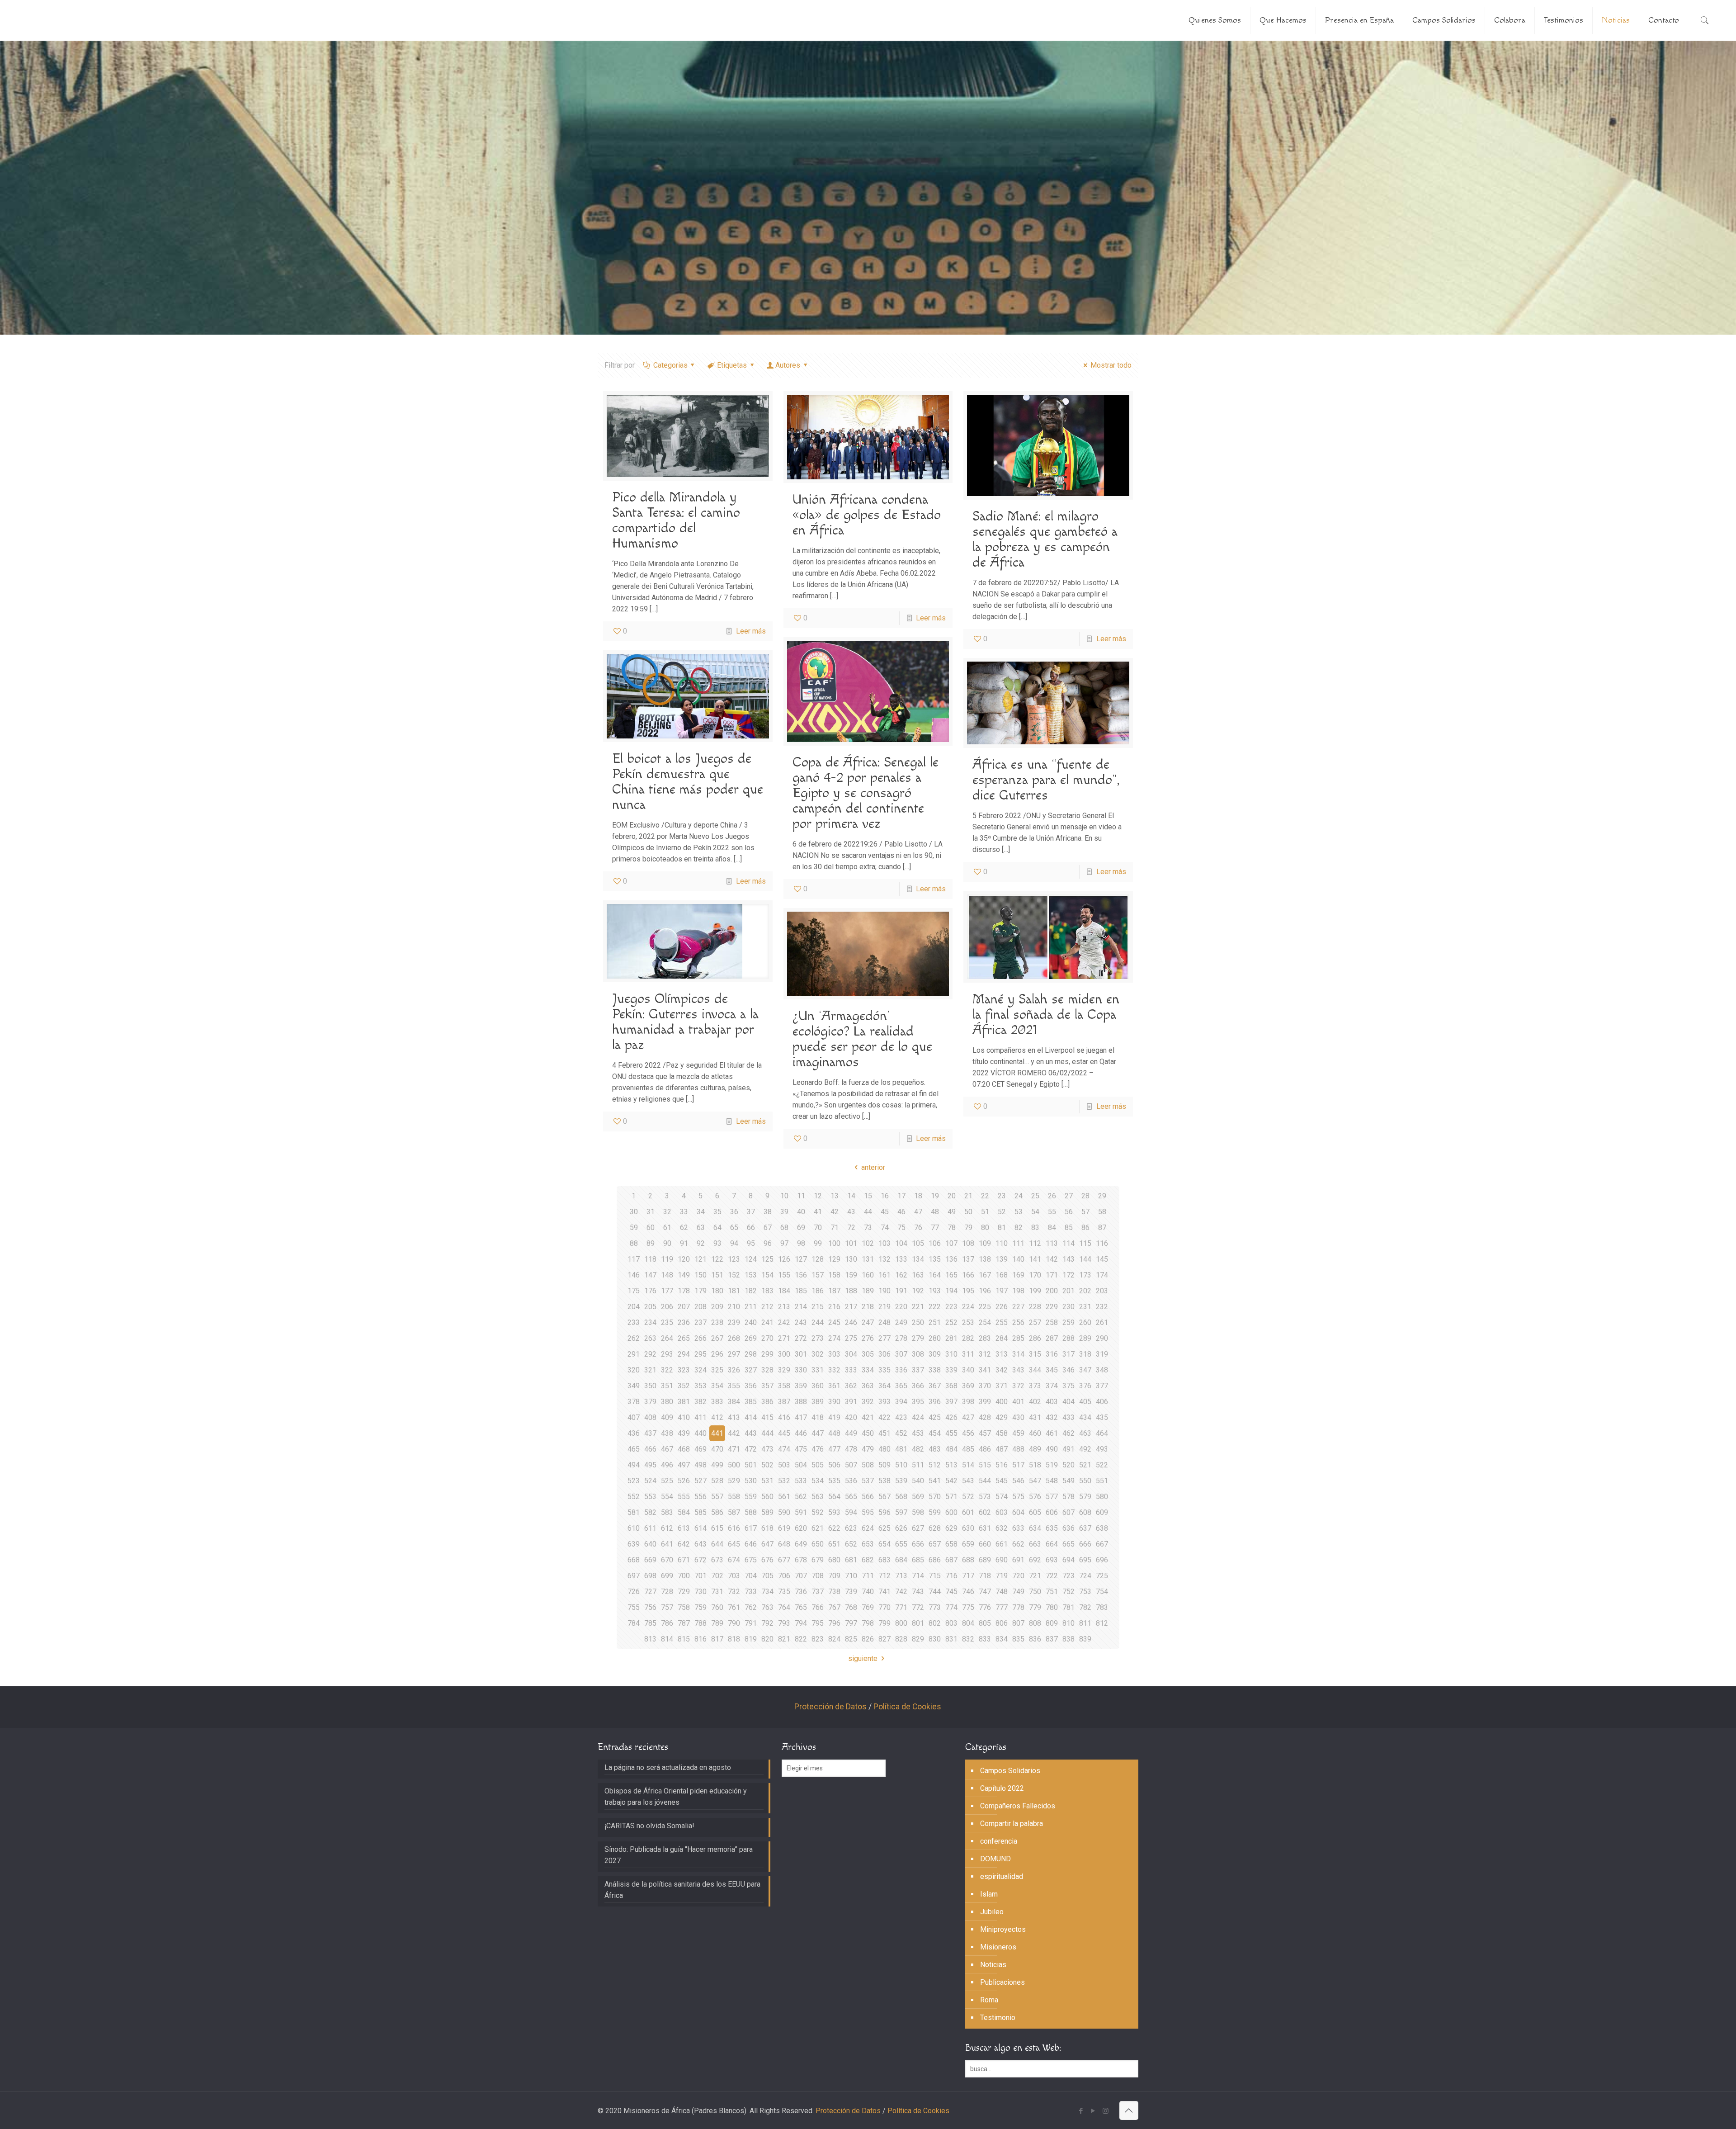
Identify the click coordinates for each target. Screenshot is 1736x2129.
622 (834, 1528)
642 (684, 1544)
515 (985, 1465)
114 (1068, 1243)
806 (1002, 1623)
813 (650, 1639)
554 (667, 1497)
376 (1085, 1386)
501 (751, 1465)
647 (767, 1544)
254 (985, 1322)
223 (951, 1307)
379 (650, 1402)
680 (834, 1560)
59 (634, 1228)
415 (767, 1417)
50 (968, 1212)
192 (918, 1291)
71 (835, 1228)
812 (1102, 1623)
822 (801, 1639)
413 (734, 1417)
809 (1052, 1623)
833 (985, 1639)
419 (834, 1417)
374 (1052, 1386)
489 (1035, 1449)
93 (717, 1243)
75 (901, 1228)
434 (1085, 1417)
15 (868, 1196)
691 (1018, 1560)
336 (901, 1370)
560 (767, 1497)
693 (1052, 1560)
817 (717, 1639)
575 (1018, 1497)
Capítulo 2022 (1002, 1788)
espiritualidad (1002, 1876)
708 (818, 1576)
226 (1002, 1307)
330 (801, 1370)
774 (951, 1607)
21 (968, 1196)
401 (1018, 1402)
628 (935, 1528)
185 (801, 1291)
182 (751, 1291)
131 (868, 1259)
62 (684, 1228)
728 (667, 1592)
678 (801, 1560)
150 (701, 1275)
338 (935, 1370)
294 (684, 1354)
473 (767, 1449)
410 (684, 1417)
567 (885, 1497)
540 (918, 1481)
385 (751, 1402)
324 (701, 1370)
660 (985, 1544)
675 (751, 1560)
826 (868, 1639)
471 (734, 1449)
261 (1102, 1322)
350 (650, 1386)
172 (1068, 1275)
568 (901, 1497)
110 (1002, 1243)
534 (818, 1481)
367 (935, 1386)
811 (1085, 1623)
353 (701, 1386)
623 (851, 1528)
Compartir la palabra (1012, 1824)
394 (901, 1402)
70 (818, 1228)
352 (684, 1386)
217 (851, 1307)
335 (885, 1370)
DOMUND (995, 1859)
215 (818, 1307)
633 (1018, 1528)
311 (968, 1354)
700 (684, 1576)
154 (767, 1275)
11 (801, 1196)
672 (701, 1560)
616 (734, 1528)
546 (1018, 1481)
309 (935, 1354)
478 (851, 1449)
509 (885, 1465)
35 (717, 1212)
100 (834, 1243)
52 (1002, 1212)
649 (801, 1544)
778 (1018, 1607)
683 (885, 1560)
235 (667, 1322)
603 (1002, 1512)
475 (801, 1449)
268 (734, 1338)
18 (918, 1196)
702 (717, 1576)
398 (968, 1402)
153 (751, 1275)
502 (767, 1465)
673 (717, 1560)
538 (885, 1481)
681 (851, 1560)
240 (751, 1322)
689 (985, 1560)
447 (818, 1433)
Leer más (751, 631)
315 (1035, 1354)
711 (868, 1576)
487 (1002, 1449)
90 (667, 1243)
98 (801, 1243)
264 (667, 1338)
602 (985, 1512)
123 (734, 1259)
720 (1018, 1576)
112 (1035, 1243)
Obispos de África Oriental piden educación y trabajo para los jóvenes (676, 1797)
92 (701, 1243)
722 (1052, 1576)
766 (818, 1607)
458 (1002, 1433)
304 (851, 1354)
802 (935, 1623)
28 (1085, 1196)
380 (667, 1402)
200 (1052, 1291)
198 (1018, 1291)
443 (751, 1433)
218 (868, 1307)
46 (901, 1212)
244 (818, 1322)
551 (1102, 1481)
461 (1052, 1433)
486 (985, 1449)
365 (901, 1386)
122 (717, 1259)
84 (1052, 1228)
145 (1102, 1259)
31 (651, 1212)
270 (767, 1338)
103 (885, 1243)
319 (1102, 1354)
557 (717, 1497)
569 (918, 1497)
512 (935, 1465)
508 (868, 1465)
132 (885, 1259)
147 (650, 1275)
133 (901, 1259)
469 (701, 1449)
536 (851, 1481)
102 (868, 1243)
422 (885, 1417)
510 (901, 1465)
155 (784, 1275)
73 (868, 1228)
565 (851, 1497)
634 (1035, 1528)
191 (901, 1291)
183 (767, 1291)
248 (885, 1322)
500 (734, 1465)
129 (834, 1259)
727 (650, 1592)
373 (1035, 1386)
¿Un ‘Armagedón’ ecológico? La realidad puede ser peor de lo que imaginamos (862, 1039)
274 (834, 1338)
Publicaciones (1002, 1982)
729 (684, 1592)
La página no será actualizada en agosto (668, 1767)
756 (650, 1607)
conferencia (999, 1841)
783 (1102, 1607)
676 (767, 1560)
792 (767, 1623)
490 (1052, 1449)
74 (885, 1228)
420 (851, 1417)
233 (634, 1322)
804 (968, 1623)
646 (751, 1544)
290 (1102, 1338)
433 (1068, 1417)
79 (968, 1228)
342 (1002, 1370)
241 (767, 1322)
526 (684, 1481)
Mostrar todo (1111, 365)
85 (1069, 1228)
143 (1068, 1259)
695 (1085, 1560)
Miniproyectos (1003, 1929)
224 (968, 1307)
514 (968, 1465)
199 (1035, 1291)
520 (1068, 1465)
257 (1035, 1322)
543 (968, 1481)
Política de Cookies (907, 1707)
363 (868, 1386)
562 (801, 1497)
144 (1085, 1259)
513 (951, 1465)
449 (851, 1433)
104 (901, 1243)
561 (784, 1497)
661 (1002, 1544)
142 (1052, 1259)
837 (1052, 1639)
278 (901, 1338)
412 (717, 1417)
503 (784, 1465)
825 (851, 1639)
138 (985, 1259)
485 (968, 1449)
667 (1102, 1544)
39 (784, 1212)
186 (818, 1291)
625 (885, 1528)
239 (734, 1322)
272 (801, 1338)
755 (634, 1607)
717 (968, 1576)
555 (684, 1497)
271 (784, 1338)
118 (650, 1259)
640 (650, 1544)
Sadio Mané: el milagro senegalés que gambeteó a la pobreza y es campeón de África (1045, 539)
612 (667, 1528)
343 (1018, 1370)
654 (885, 1544)
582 (650, 1512)
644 (717, 1544)
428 (985, 1417)
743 (918, 1592)
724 (1085, 1576)
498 (701, 1465)
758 (684, 1607)
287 (1052, 1338)
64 (717, 1228)
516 (1002, 1465)
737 (818, 1592)
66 (751, 1228)
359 (801, 1386)
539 (901, 1481)
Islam (989, 1894)
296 (717, 1354)
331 (818, 1370)
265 (684, 1338)
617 (751, 1528)
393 (885, 1402)
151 (717, 1275)
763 (767, 1607)
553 (650, 1497)
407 (634, 1417)
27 (1069, 1196)
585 (701, 1512)
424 (918, 1417)
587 (734, 1512)
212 (767, 1307)
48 (935, 1212)
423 (901, 1417)
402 (1035, 1402)
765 (801, 1607)
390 (834, 1402)
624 (868, 1528)
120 (684, 1259)
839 (1085, 1639)
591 (801, 1512)
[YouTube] (1093, 2111)
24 (1019, 1196)
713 (901, 1576)
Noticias (993, 1965)
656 (918, 1544)
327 (751, 1370)
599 (935, 1512)
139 (1002, 1259)
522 (1102, 1465)
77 (935, 1228)
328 (767, 1370)
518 (1035, 1465)
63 (701, 1228)
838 (1068, 1639)
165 (951, 1275)
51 (985, 1212)
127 (801, 1259)
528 (717, 1481)
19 (935, 1196)
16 (885, 1196)
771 (901, 1607)
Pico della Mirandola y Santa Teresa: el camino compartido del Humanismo (676, 520)
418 (818, 1417)
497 (684, 1465)
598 (918, 1512)
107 (951, 1243)
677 (784, 1560)
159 (851, 1275)
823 (818, 1639)
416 (784, 1417)
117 (634, 1259)
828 (901, 1639)
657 (935, 1544)
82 (1019, 1228)
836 (1035, 1639)
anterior (873, 1167)
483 (935, 1449)
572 (968, 1497)
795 (818, 1623)
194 (951, 1291)
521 (1085, 1465)
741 (885, 1592)
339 (951, 1370)
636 (1068, 1528)
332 (834, 1370)
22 (985, 1196)
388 (801, 1402)
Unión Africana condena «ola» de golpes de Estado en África (867, 515)
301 (801, 1354)
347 (1085, 1370)
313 (1002, 1354)
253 (968, 1322)
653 (868, 1544)
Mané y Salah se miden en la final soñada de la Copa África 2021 (1046, 1015)
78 (952, 1228)
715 (935, 1576)
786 (667, 1623)
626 (901, 1528)
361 (834, 1386)
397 (951, 1402)
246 (851, 1322)
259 (1068, 1322)
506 (834, 1465)
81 (1002, 1228)
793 (784, 1623)
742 (901, 1592)
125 (767, 1259)
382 (701, 1402)
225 (985, 1307)
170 (1035, 1275)
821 (784, 1639)
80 (985, 1228)
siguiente (863, 1658)
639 (634, 1544)
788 (701, 1623)
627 (918, 1528)
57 (1085, 1212)
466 (650, 1449)
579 (1085, 1497)
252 (951, 1322)
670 (667, 1560)
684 (901, 1560)
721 (1035, 1576)
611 (650, 1528)
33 (684, 1212)
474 (784, 1449)
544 (985, 1481)
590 (784, 1512)
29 (1102, 1196)
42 (835, 1212)
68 (784, 1228)
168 (1002, 1275)
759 (701, 1607)
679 (818, 1560)
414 (751, 1417)
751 (1052, 1592)
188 (851, 1291)
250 (918, 1322)
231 (1085, 1307)
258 (1052, 1322)
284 (1002, 1338)
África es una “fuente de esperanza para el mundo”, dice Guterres (1046, 780)
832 (968, 1639)
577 (1052, 1497)
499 (717, 1465)
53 (1019, 1212)
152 (734, 1275)
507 (851, 1465)
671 (684, 1560)
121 (701, 1259)
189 (868, 1291)
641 (667, 1544)
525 (667, 1481)
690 (1002, 1560)
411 (701, 1417)
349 (634, 1386)
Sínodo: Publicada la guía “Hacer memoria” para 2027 (679, 1855)
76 (918, 1228)
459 (1018, 1433)
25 (1035, 1196)
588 (751, 1512)
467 (667, 1449)
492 (1085, 1449)
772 (918, 1607)
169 (1018, 1275)
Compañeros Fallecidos (1018, 1806)
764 (784, 1607)
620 (801, 1528)
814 (667, 1639)
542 (951, 1481)
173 (1085, 1275)
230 (1068, 1307)
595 (868, 1512)
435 (1102, 1417)
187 (834, 1291)
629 (951, 1528)
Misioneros (998, 1947)
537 (868, 1481)
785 (650, 1623)
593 (834, 1512)
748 (1002, 1592)
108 (968, 1243)
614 (701, 1528)
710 (851, 1576)
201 (1068, 1291)
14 (851, 1196)
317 (1068, 1354)
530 (751, 1481)
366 (918, 1386)
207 (684, 1307)
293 (667, 1354)
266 (701, 1338)
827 (885, 1639)
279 (918, 1338)
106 (935, 1243)
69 (801, 1228)
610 (634, 1528)
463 (1085, 1433)
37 (751, 1212)
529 (734, 1481)
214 (801, 1307)
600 (951, 1512)
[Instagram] (1106, 2111)
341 (985, 1370)
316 (1052, 1354)
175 (634, 1291)
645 (734, 1544)
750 (1035, 1592)
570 (935, 1497)
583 (667, 1512)
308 (918, 1354)
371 (1002, 1386)
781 (1068, 1607)
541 (935, 1481)
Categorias (670, 365)
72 (851, 1228)
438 (667, 1433)
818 (734, 1639)
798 (868, 1623)
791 (751, 1623)
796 (834, 1623)
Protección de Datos (830, 1707)
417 (801, 1417)
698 (650, 1576)
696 (1102, 1560)
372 (1018, 1386)
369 (968, 1386)
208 (701, 1307)
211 (751, 1307)
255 (1002, 1322)
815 (684, 1639)
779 (1035, 1607)
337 (918, 1370)
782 (1085, 1607)
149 (684, 1275)
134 (918, 1259)
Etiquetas (732, 365)
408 (650, 1417)
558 (734, 1497)
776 (985, 1607)
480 (885, 1449)
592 (818, 1512)
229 (1052, 1307)
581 (634, 1512)
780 (1052, 1607)
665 (1068, 1544)
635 (1052, 1528)
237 (701, 1322)
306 (885, 1354)
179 (701, 1291)
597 (901, 1512)
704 (751, 1576)
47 (918, 1212)
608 (1085, 1512)
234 (650, 1322)
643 (701, 1544)
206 (667, 1307)
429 (1002, 1417)
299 (767, 1354)
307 (901, 1354)
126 (784, 1259)
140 (1018, 1259)
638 (1102, 1528)
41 (818, 1212)
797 (851, 1623)
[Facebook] (1081, 2111)
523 (634, 1481)
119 (667, 1259)
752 (1068, 1592)
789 (717, 1623)
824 (834, 1639)
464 (1102, 1433)
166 (968, 1275)
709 (834, 1576)
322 (667, 1370)
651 (834, 1544)
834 (1002, 1639)
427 (968, 1417)
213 (784, 1307)
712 (885, 1576)
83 (1035, 1228)
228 (1035, 1307)
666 (1085, 1544)
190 (885, 1291)
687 (951, 1560)
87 (1102, 1228)
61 (667, 1228)
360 (818, 1386)
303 (834, 1354)
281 (951, 1338)
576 (1035, 1497)
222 (935, 1307)
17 (901, 1196)
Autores (788, 365)
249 (901, 1322)
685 (918, 1560)
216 (834, 1307)
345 (1052, 1370)
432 (1052, 1417)
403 (1052, 1402)
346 (1068, 1370)
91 (684, 1243)
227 (1018, 1307)
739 (851, 1592)
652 (851, 1544)
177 (667, 1291)
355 (734, 1386)
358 (784, 1386)
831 (951, 1639)
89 (651, 1243)
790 (734, 1623)
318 (1085, 1354)
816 (701, 1639)
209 (717, 1307)
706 (784, 1576)
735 (784, 1592)
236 (684, 1322)
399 (985, 1402)
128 (818, 1259)
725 (1102, 1576)
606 (1052, 1512)
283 (985, 1338)
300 (784, 1354)
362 (851, 1386)
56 (1069, 1212)
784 (634, 1623)
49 (952, 1212)
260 (1085, 1322)
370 (985, 1386)
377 (1102, 1386)
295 (701, 1354)
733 (751, 1592)
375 (1068, 1386)
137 (968, 1259)
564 (834, 1497)
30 (634, 1212)
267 (717, 1338)
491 (1068, 1449)
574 (1002, 1497)
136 (951, 1259)
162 (901, 1275)
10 (784, 1196)
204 (634, 1307)
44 (868, 1212)
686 (935, 1560)
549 (1068, 1481)
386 (767, 1402)
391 (851, 1402)
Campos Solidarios (1010, 1771)
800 (901, 1623)
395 (918, 1402)
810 (1068, 1623)
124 (751, 1259)
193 (935, 1291)
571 (951, 1497)
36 (734, 1212)
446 (801, 1433)
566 (868, 1497)
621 (818, 1528)
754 (1102, 1592)
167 (985, 1275)
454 (935, 1433)
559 (751, 1497)
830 (935, 1639)
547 (1035, 1481)
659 (968, 1544)
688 (968, 1560)
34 (701, 1212)
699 (667, 1576)
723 (1068, 1576)
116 (1102, 1243)
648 (784, 1544)
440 (701, 1433)
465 (634, 1449)
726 (634, 1592)
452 (901, 1433)
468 (684, 1449)
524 (650, 1481)
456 (968, 1433)
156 (801, 1275)
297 (734, 1354)
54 (1035, 1212)
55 (1052, 1212)
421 (868, 1417)
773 (935, 1607)
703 (734, 1576)
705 (767, 1576)
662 (1018, 1544)
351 (667, 1386)
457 (985, 1433)
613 (684, 1528)
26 (1052, 1196)
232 (1102, 1307)
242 (784, 1322)
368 (951, 1386)
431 (1035, 1417)
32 (667, 1212)
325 (717, 1370)
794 (801, 1623)
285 (1018, 1338)
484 (951, 1449)
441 (717, 1433)
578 (1068, 1497)
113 (1052, 1243)
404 (1068, 1402)
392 (868, 1402)
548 (1052, 1481)
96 (768, 1243)
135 (935, 1259)
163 (918, 1275)
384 (734, 1402)
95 (751, 1243)
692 (1035, 1560)
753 (1085, 1592)
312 (985, 1354)
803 (951, 1623)
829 (918, 1639)
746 (968, 1592)
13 (835, 1196)
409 (667, 1417)
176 (650, 1291)
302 (818, 1354)
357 (767, 1386)
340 (968, 1370)
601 (968, 1512)
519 (1052, 1465)
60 (651, 1228)
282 (968, 1338)
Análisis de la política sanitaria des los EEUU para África (682, 1890)
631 (985, 1528)
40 (801, 1212)
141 (1035, 1259)
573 (985, 1497)
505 (818, 1465)
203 (1102, 1291)
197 (1002, 1291)
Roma (989, 2000)
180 (717, 1291)
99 (818, 1243)
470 (717, 1449)
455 (951, 1433)
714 (918, 1576)
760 (717, 1607)
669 (650, 1560)
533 (801, 1481)
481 (901, 1449)
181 (734, 1291)
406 (1102, 1402)
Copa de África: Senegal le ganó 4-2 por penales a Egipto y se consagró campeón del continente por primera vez (866, 793)
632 (1002, 1528)
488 (1018, 1449)
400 (1002, 1402)
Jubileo (992, 1912)
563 (818, 1497)
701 (701, 1576)
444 (767, 1433)
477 (834, 1449)
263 (650, 1338)
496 (667, 1465)
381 (684, 1402)
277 (885, 1338)
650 (818, 1544)
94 (734, 1243)
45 (885, 1212)
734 (767, 1592)
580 (1102, 1497)
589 (767, 1512)
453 (918, 1433)
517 (1018, 1465)
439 (684, 1433)
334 (868, 1370)
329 (784, 1370)
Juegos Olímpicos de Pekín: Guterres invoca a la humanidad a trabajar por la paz (685, 1022)
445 (784, 1433)
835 (1018, 1639)
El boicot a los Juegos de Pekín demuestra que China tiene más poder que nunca (688, 782)
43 (851, 1212)
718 (985, 1576)
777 (1002, 1607)
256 (1018, 1322)
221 (918, 1307)
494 (634, 1465)
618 (767, 1528)
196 (985, 1291)
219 (885, 1307)
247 (868, 1322)
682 (868, 1560)
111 (1018, 1243)
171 (1052, 1275)
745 (951, 1592)
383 (717, 1402)
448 (834, 1433)
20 (952, 1196)
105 (918, 1243)
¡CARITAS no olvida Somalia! (649, 1826)
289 (1085, 1338)
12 (818, 1196)
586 (717, 1512)
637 (1085, 1528)
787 (684, 1623)
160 (868, 1275)
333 (851, 1370)
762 (751, 1607)
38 (768, 1212)
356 (751, 1386)
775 (968, 1607)
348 (1102, 1370)
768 (851, 1607)
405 (1085, 1402)
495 (650, 1465)
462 (1068, 1433)
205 (650, 1307)
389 (818, 1402)
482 (918, 1449)
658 (951, 1544)
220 (901, 1307)
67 (768, 1228)
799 (885, 1623)
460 (1035, 1433)
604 (1018, 1512)
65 (734, 1228)
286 (1035, 1338)
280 (935, 1338)
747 (985, 1592)
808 (1035, 1623)
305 (868, 1354)
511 (918, 1465)
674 (734, 1560)
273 (818, 1338)
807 (1018, 1623)
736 (801, 1592)
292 (650, 1354)
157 (818, 1275)
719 (1002, 1576)
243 (801, 1322)
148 (667, 1275)
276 (868, 1338)
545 (1002, 1481)
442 (734, 1433)
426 (951, 1417)
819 (751, 1639)
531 (767, 1481)
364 (885, 1386)
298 (751, 1354)
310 (951, 1354)
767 (834, 1607)
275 (851, 1338)
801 (918, 1623)
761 (734, 1607)
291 (634, 1354)
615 (717, 1528)
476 (818, 1449)
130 (851, 1259)
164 (935, 1275)
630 (968, 1528)
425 (935, 1417)
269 (751, 1338)
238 (717, 1322)
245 (834, 1322)
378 (634, 1402)
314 (1018, 1354)
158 (834, 1275)
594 (851, 1512)
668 (634, 1560)
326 (734, 1370)
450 (868, 1433)
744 (935, 1592)
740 (868, 1592)
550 (1085, 1481)
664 (1052, 1544)
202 (1085, 1291)
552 (634, 1497)
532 (784, 1481)
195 (968, 1291)
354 (717, 1386)
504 (801, 1465)
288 (1068, 1338)
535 (834, 1481)
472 (751, 1449)
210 (734, 1307)
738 (834, 1592)
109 (985, 1243)
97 (784, 1243)
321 (650, 1370)
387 (784, 1402)
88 (634, 1243)
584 (684, 1512)
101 (851, 1243)
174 (1102, 1275)
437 (650, 1433)
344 (1035, 1370)
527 (701, 1481)
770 (885, 1607)
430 (1018, 1417)
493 (1102, 1449)
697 (634, 1576)
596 (885, 1512)
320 (634, 1370)
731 (717, 1592)
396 (935, 1402)
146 (634, 1275)
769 (868, 1607)
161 (885, 1275)
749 (1018, 1592)
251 (935, 1322)
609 (1102, 1512)
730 (701, 1592)
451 (885, 1433)
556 (701, 1497)
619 (784, 1528)
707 (801, 1576)
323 (684, 1370)
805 (985, 1623)
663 (1035, 1544)
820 (767, 1639)
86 (1085, 1228)
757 (667, 1607)
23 (1002, 1196)
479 (868, 1449)
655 (901, 1544)
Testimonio (998, 2018)
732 (734, 1592)
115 (1085, 1243)
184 (784, 1291)
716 (951, 1576)
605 (1035, 1512)
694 (1068, 1560)
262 (634, 1338)
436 (634, 1433)
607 (1068, 1512)
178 (684, 1291)
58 (1102, 1212)
